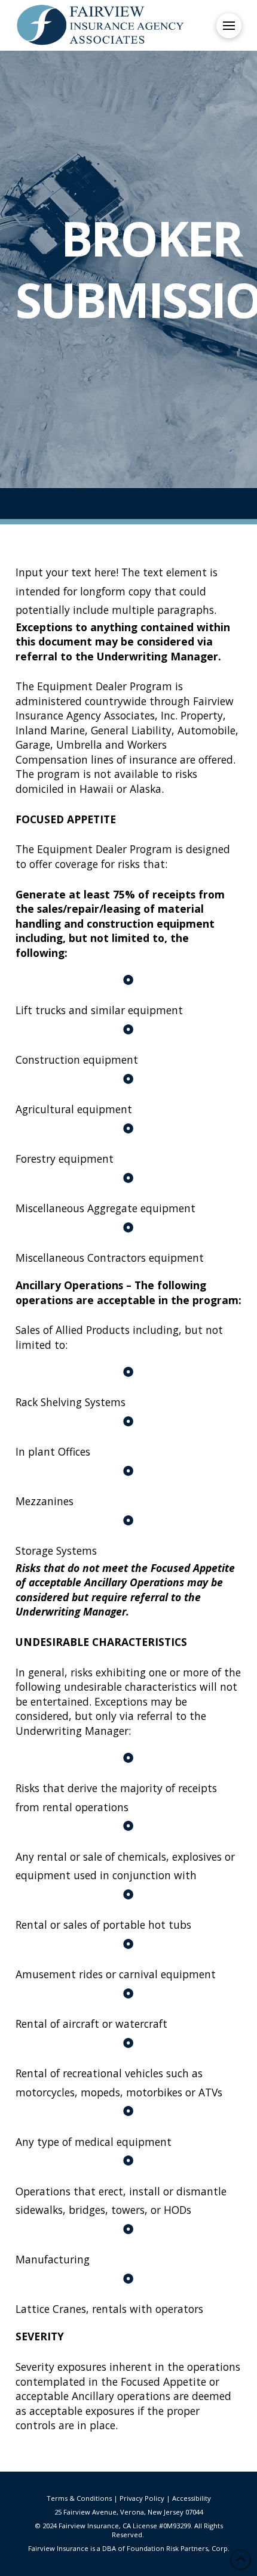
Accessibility (192, 2498)
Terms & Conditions (79, 2498)
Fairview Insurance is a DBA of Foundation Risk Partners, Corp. (129, 2548)
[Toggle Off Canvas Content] (229, 26)
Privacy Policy (142, 2498)
